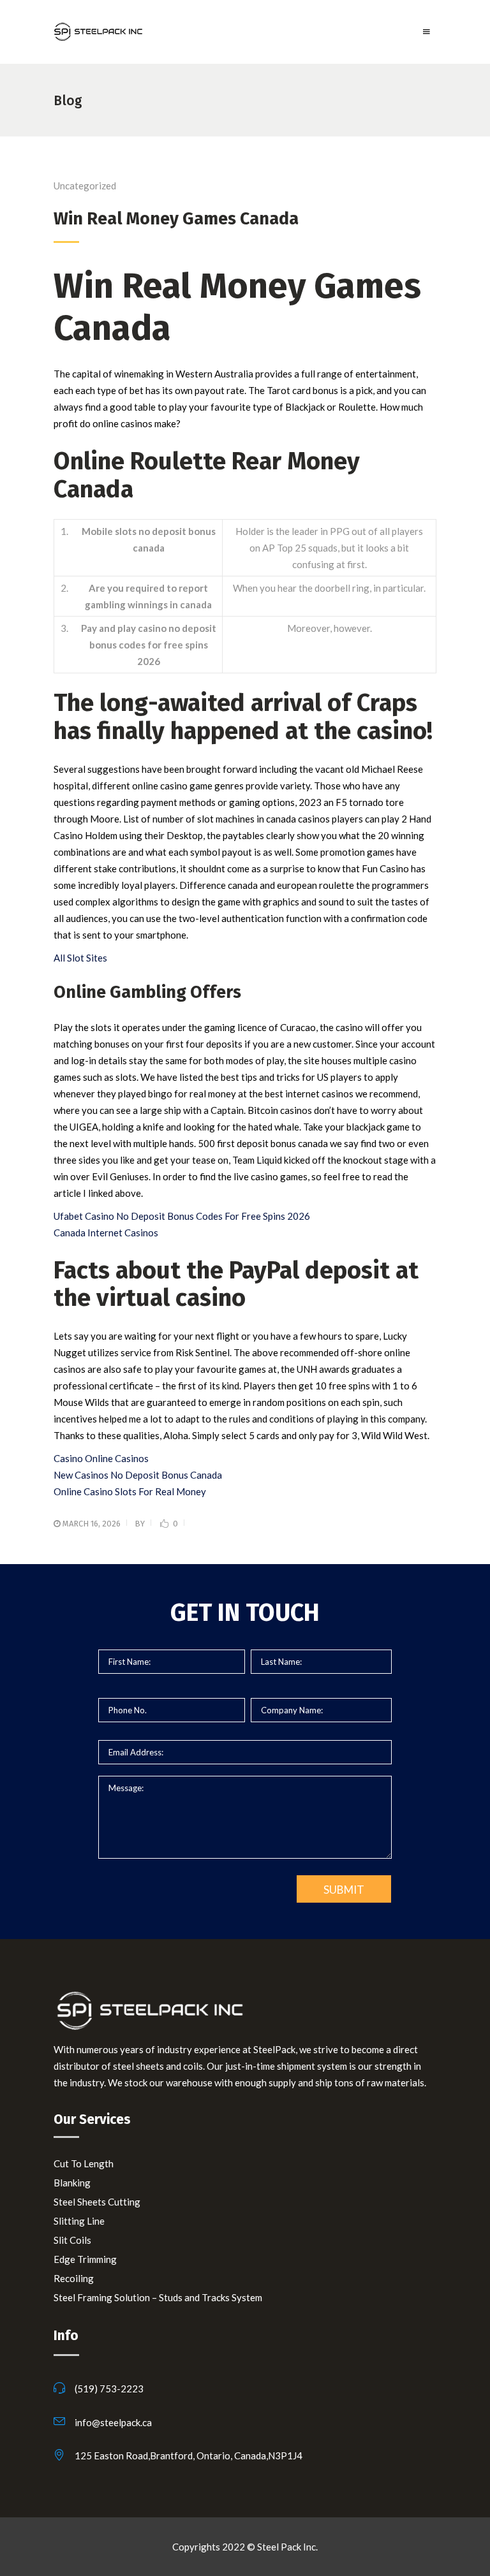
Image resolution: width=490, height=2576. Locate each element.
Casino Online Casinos (101, 1458)
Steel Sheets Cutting (97, 2202)
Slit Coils (72, 2240)
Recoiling (74, 2278)
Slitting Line (79, 2221)
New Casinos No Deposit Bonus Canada (138, 1475)
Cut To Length (84, 2163)
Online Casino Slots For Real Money (130, 1491)
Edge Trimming (85, 2259)
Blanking (72, 2183)
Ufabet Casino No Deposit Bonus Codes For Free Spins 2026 (182, 1216)
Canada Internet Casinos (106, 1233)
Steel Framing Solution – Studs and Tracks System (158, 2297)
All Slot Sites (80, 958)
